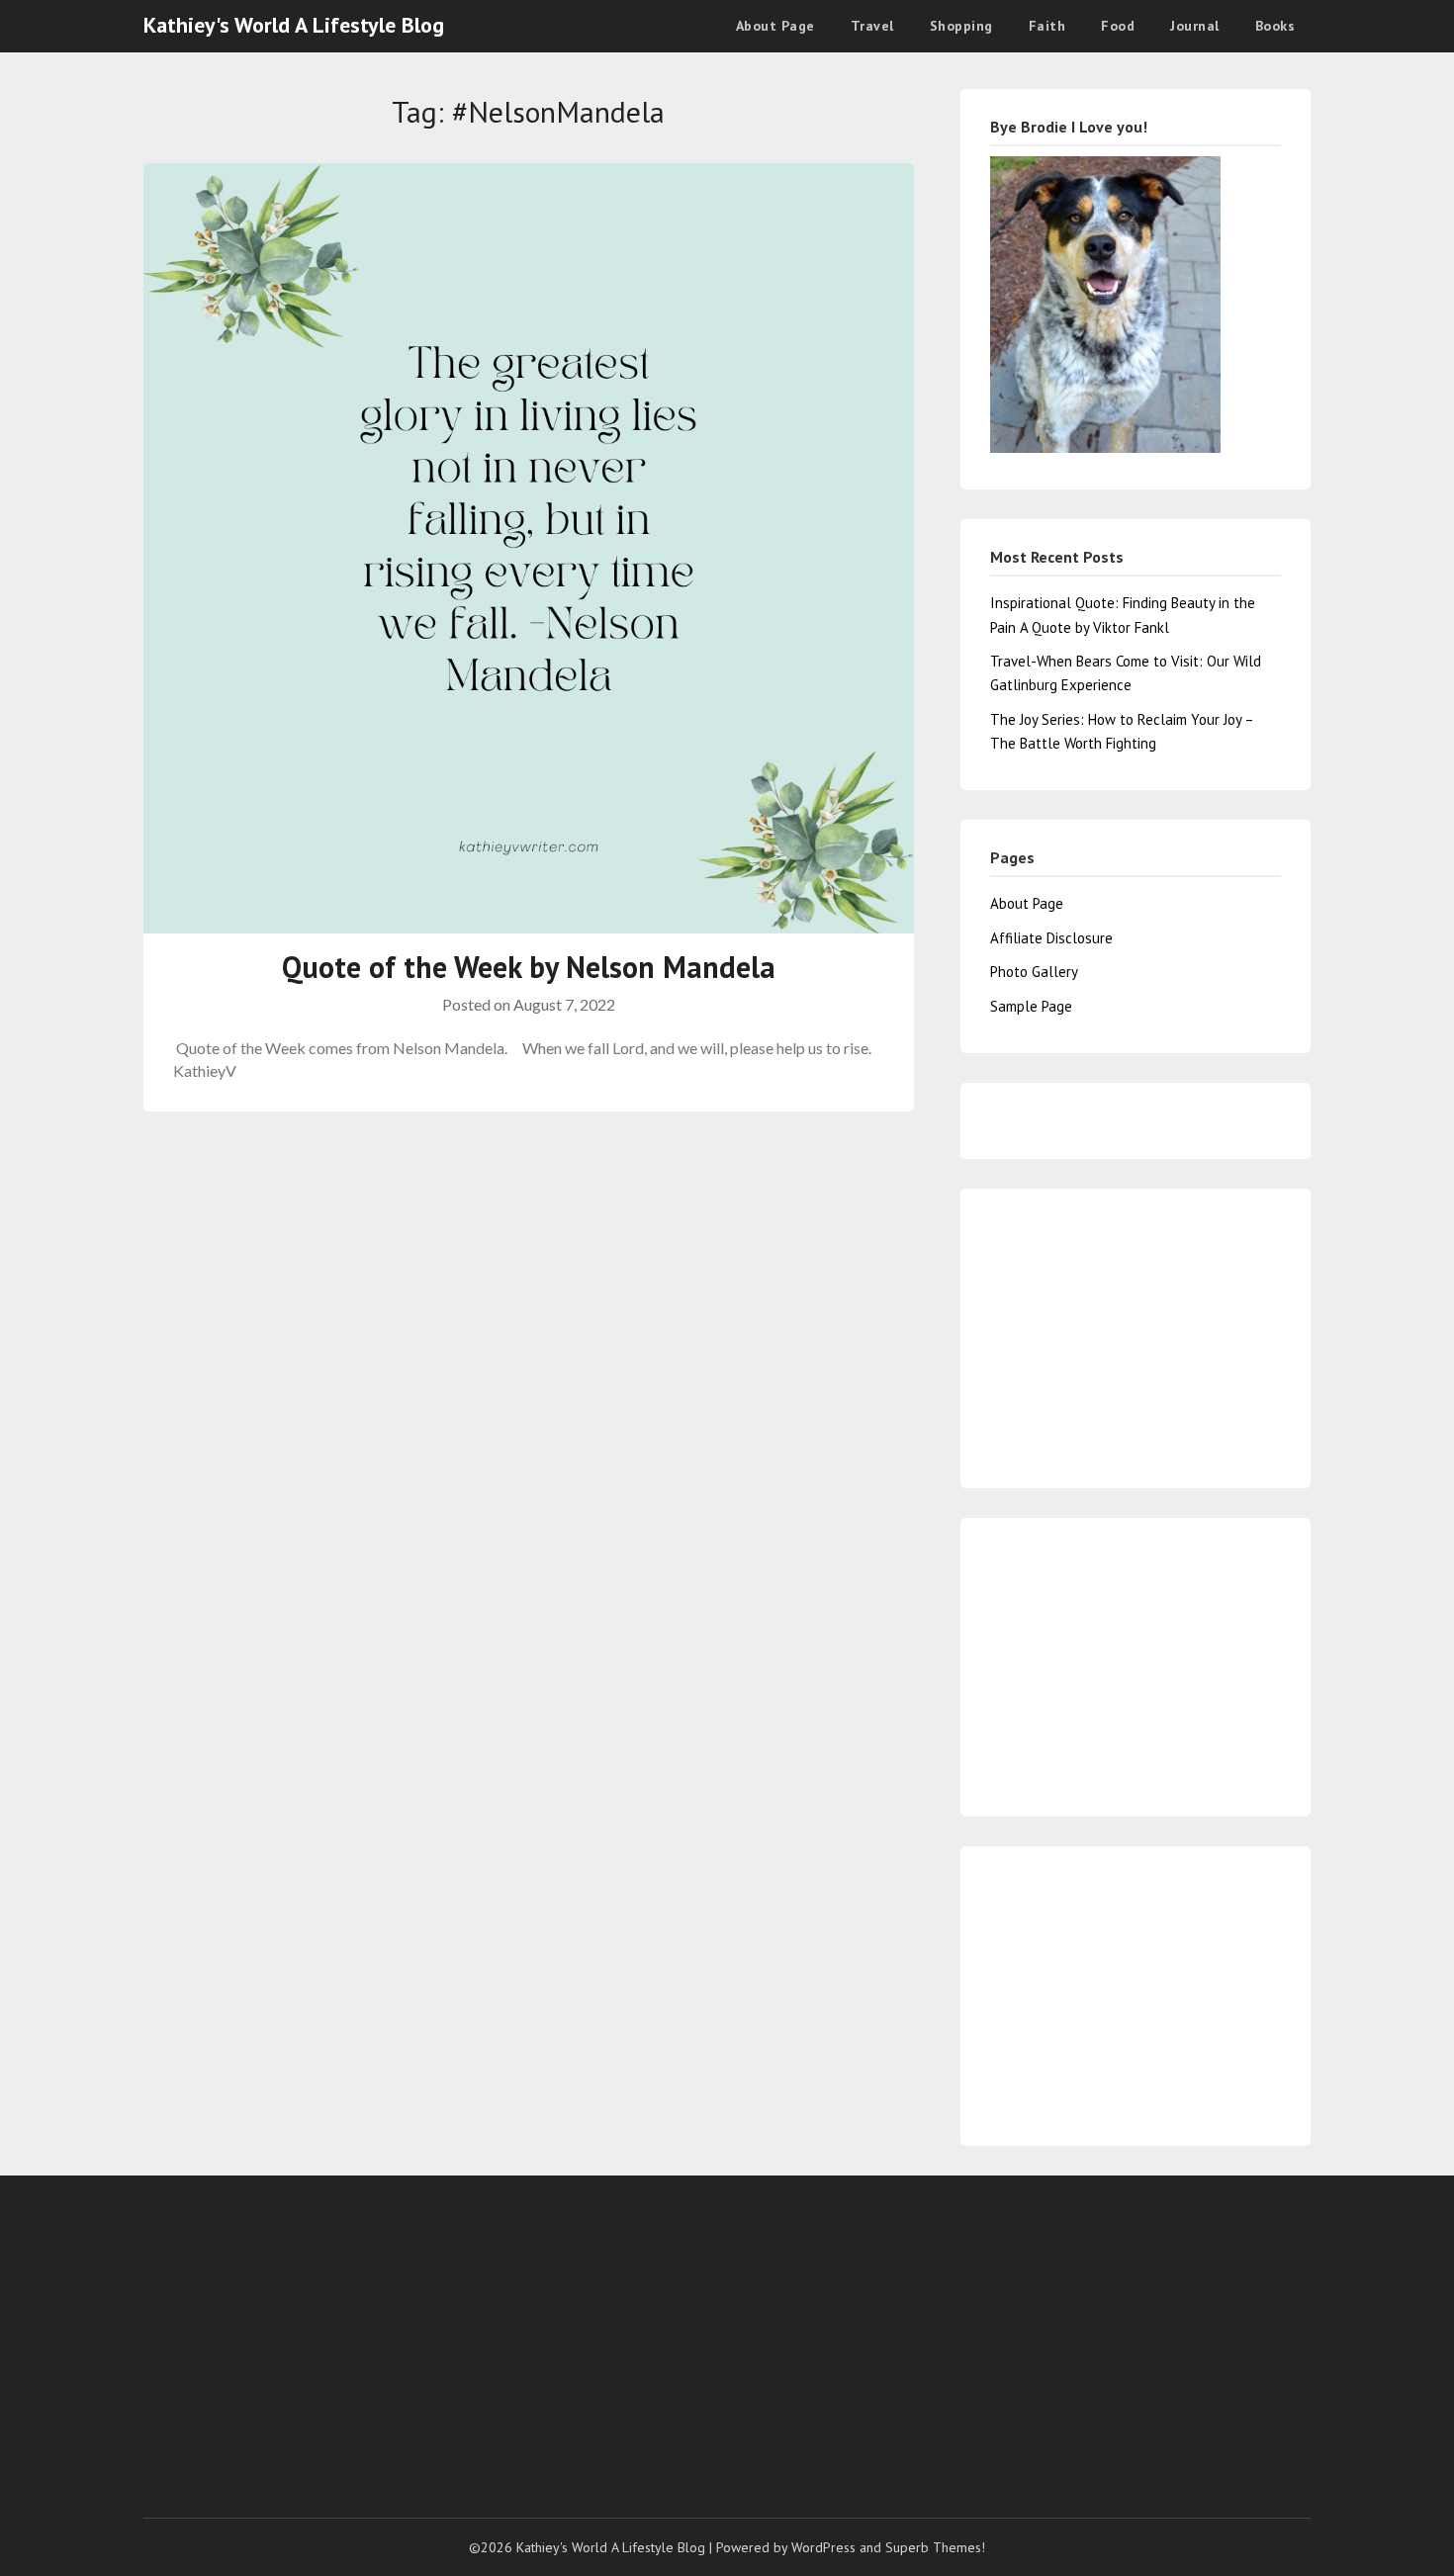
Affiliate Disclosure (1051, 938)
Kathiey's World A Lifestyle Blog (294, 25)
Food (1118, 26)
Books (1275, 26)
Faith (1047, 26)
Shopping (961, 26)
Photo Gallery (1034, 972)
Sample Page (1031, 1006)
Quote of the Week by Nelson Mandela (529, 967)
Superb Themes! (935, 2547)
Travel (872, 26)
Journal (1195, 26)
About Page (775, 26)
